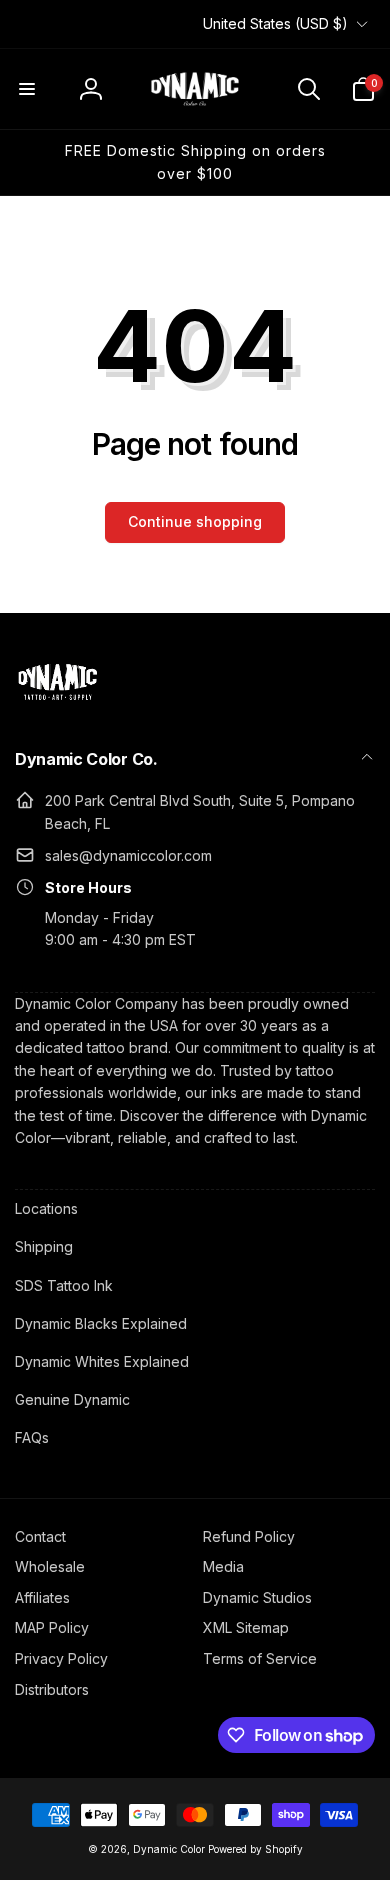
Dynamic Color (169, 1849)
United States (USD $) (275, 23)
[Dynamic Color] (57, 706)
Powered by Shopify (255, 1849)
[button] (27, 89)
